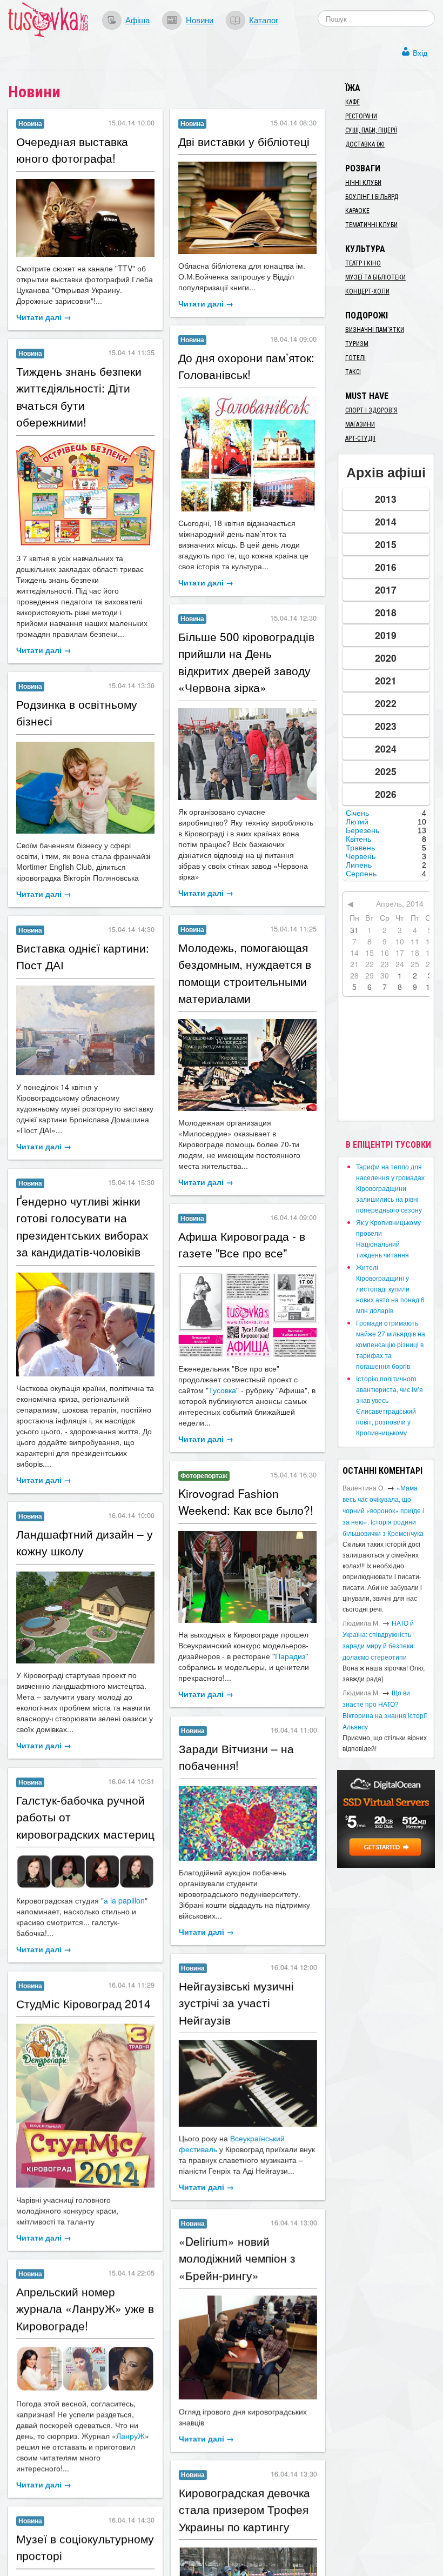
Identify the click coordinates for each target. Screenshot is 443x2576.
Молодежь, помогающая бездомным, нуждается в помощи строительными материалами (245, 973)
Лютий (357, 822)
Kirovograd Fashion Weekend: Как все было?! (246, 1502)
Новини (200, 19)
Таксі (353, 372)
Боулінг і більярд (372, 197)
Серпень (361, 874)
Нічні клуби (363, 183)
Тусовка (222, 1390)
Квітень (358, 839)
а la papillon (124, 1900)
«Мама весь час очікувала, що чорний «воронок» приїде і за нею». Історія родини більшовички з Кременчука (383, 1510)
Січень (357, 813)
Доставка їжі (365, 144)
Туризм (357, 344)
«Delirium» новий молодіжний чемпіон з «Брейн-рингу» (237, 2258)
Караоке (357, 211)
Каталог (264, 19)
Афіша (137, 19)
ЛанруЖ (130, 2435)
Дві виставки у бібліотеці (244, 141)
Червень (361, 856)
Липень (359, 865)
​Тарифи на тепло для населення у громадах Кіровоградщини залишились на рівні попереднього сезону (390, 1188)
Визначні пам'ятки (375, 330)
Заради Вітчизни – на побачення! (236, 1756)
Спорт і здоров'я (371, 410)
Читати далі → (44, 317)
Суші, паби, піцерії (371, 130)
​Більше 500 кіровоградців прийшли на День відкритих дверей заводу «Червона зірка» (246, 662)
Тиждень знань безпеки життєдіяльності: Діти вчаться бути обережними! (79, 397)
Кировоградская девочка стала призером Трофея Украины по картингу (244, 2509)
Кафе (353, 102)
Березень (363, 830)
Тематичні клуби (371, 225)
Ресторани (361, 116)
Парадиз (290, 1656)
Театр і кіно (363, 263)
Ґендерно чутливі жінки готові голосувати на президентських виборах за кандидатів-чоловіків (82, 1226)
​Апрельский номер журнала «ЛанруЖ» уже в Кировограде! (85, 2308)
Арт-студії (360, 438)
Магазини (360, 424)
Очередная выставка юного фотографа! (72, 150)
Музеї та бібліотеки (375, 277)
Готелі (355, 358)
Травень (360, 848)
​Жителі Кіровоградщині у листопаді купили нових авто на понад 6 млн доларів (390, 1289)
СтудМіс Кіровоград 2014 (83, 2003)
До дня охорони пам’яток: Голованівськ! (246, 366)
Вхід (420, 52)
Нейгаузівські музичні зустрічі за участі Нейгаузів (236, 2002)
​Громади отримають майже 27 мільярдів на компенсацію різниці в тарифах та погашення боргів (391, 1344)
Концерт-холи (367, 291)
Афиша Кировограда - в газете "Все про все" (242, 1244)
